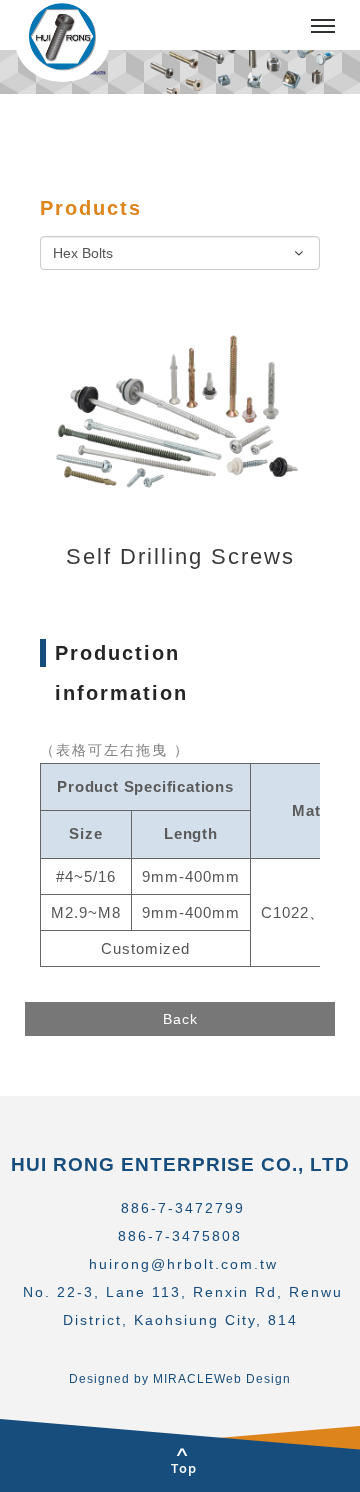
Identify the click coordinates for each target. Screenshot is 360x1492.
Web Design (252, 1379)
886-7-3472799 (183, 1208)
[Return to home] (62, 41)
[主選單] (323, 27)
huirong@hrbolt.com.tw (183, 1264)
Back (180, 1019)
